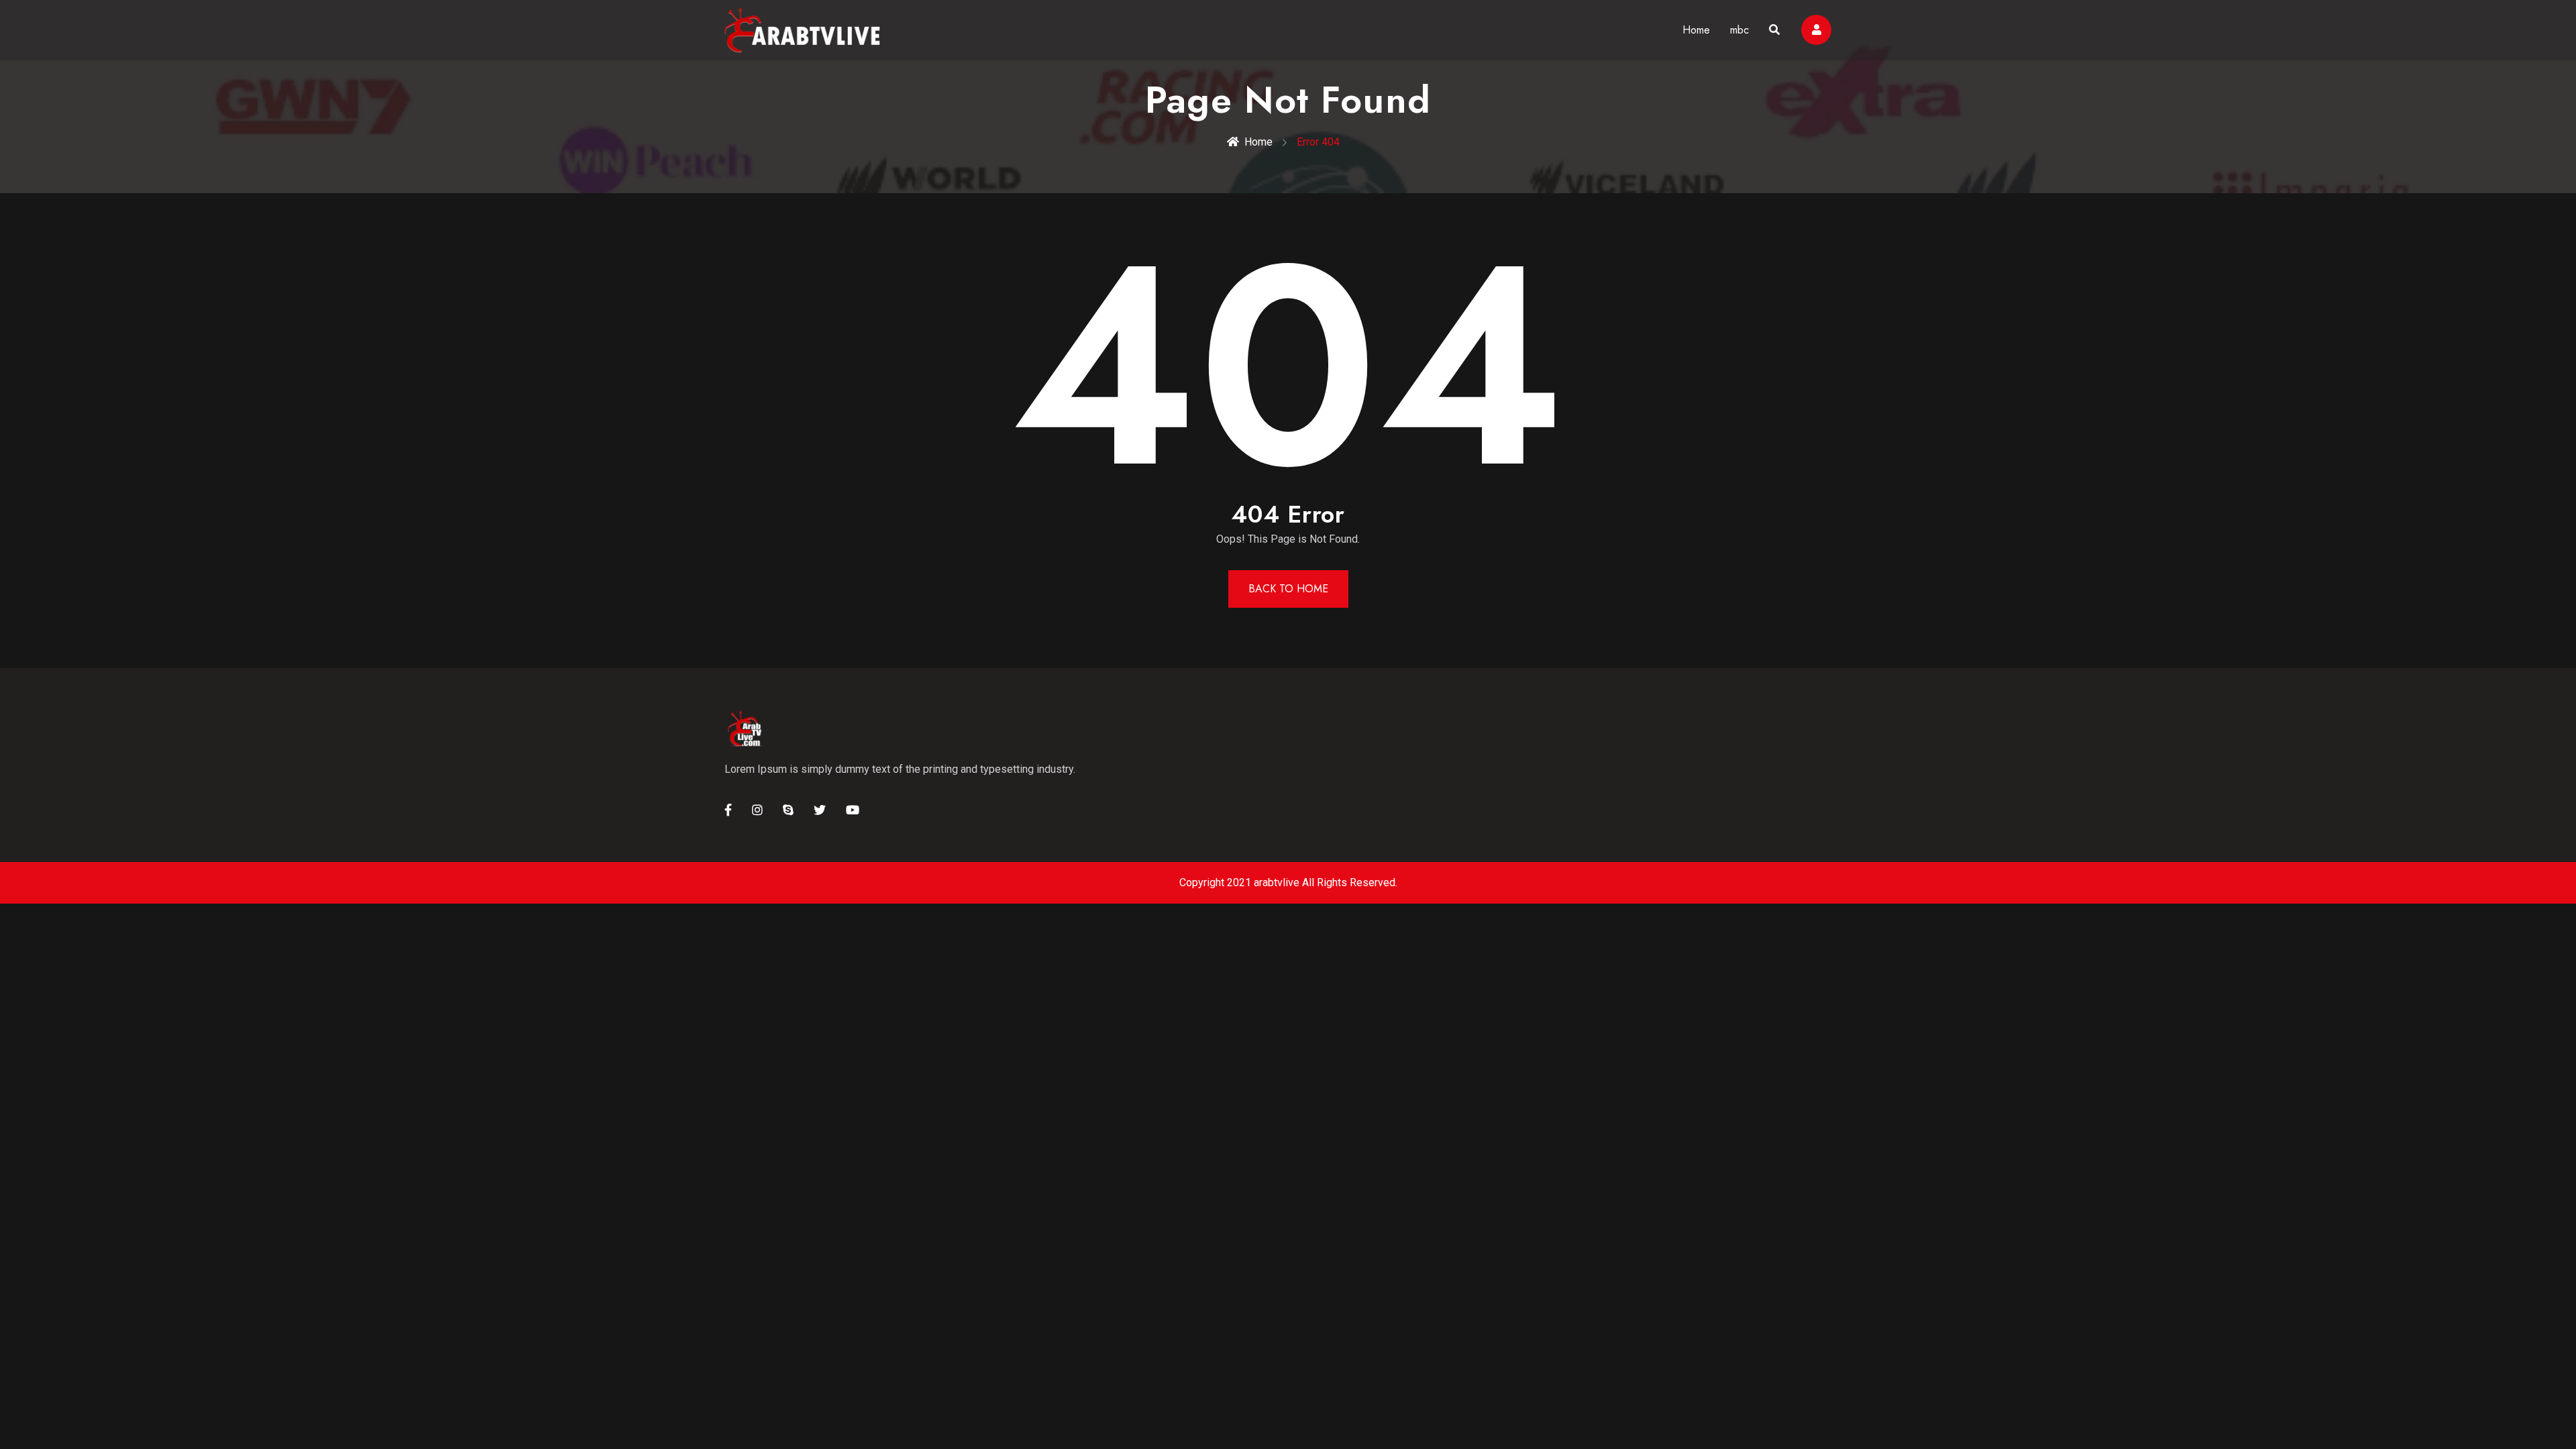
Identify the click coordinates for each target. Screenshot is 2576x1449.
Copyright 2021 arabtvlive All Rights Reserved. (1288, 882)
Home (1696, 30)
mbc (1739, 30)
